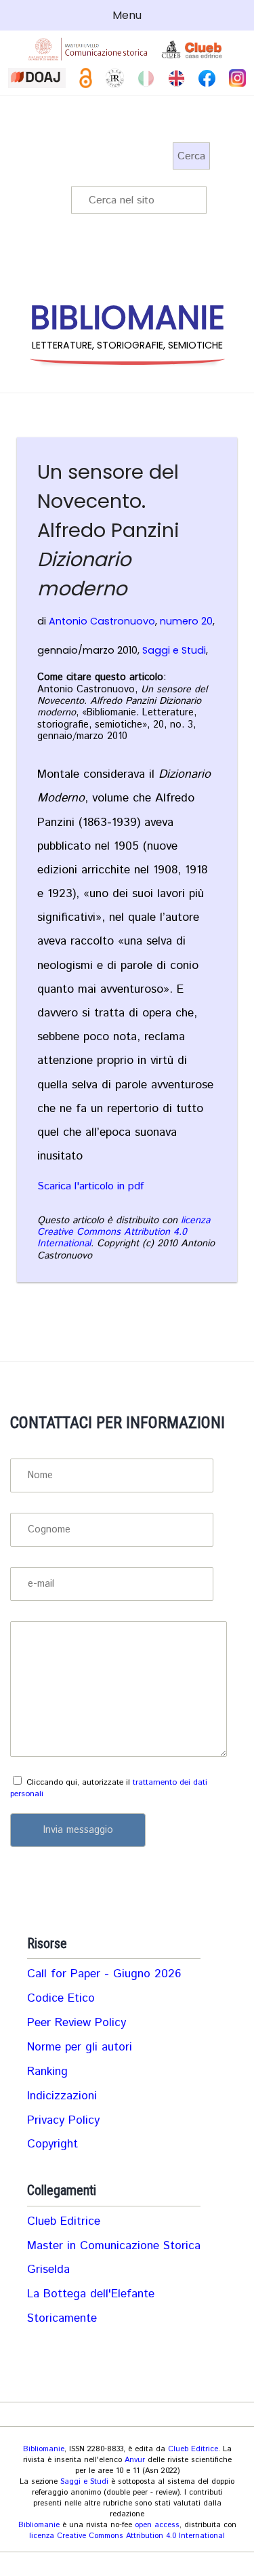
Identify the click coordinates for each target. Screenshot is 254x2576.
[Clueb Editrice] (193, 49)
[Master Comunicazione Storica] (88, 49)
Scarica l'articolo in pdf (90, 1187)
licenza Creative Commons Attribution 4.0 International (124, 1232)
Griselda (48, 2270)
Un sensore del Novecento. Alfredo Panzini (108, 530)
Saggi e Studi (174, 650)
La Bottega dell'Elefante (91, 2294)
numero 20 (186, 621)
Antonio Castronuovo (102, 621)
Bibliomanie (44, 2449)
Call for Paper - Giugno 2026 (104, 1974)
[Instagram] (237, 78)
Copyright (52, 2144)
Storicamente (62, 2318)
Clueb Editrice (64, 2221)
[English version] (176, 78)
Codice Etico (61, 1998)
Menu (127, 15)
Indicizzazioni (62, 2096)
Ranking (47, 2072)
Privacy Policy (63, 2120)
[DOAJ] (37, 78)
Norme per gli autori (80, 2047)
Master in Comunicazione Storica (114, 2246)
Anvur (135, 2460)
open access (157, 2525)
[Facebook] (207, 78)
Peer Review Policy (77, 2023)
